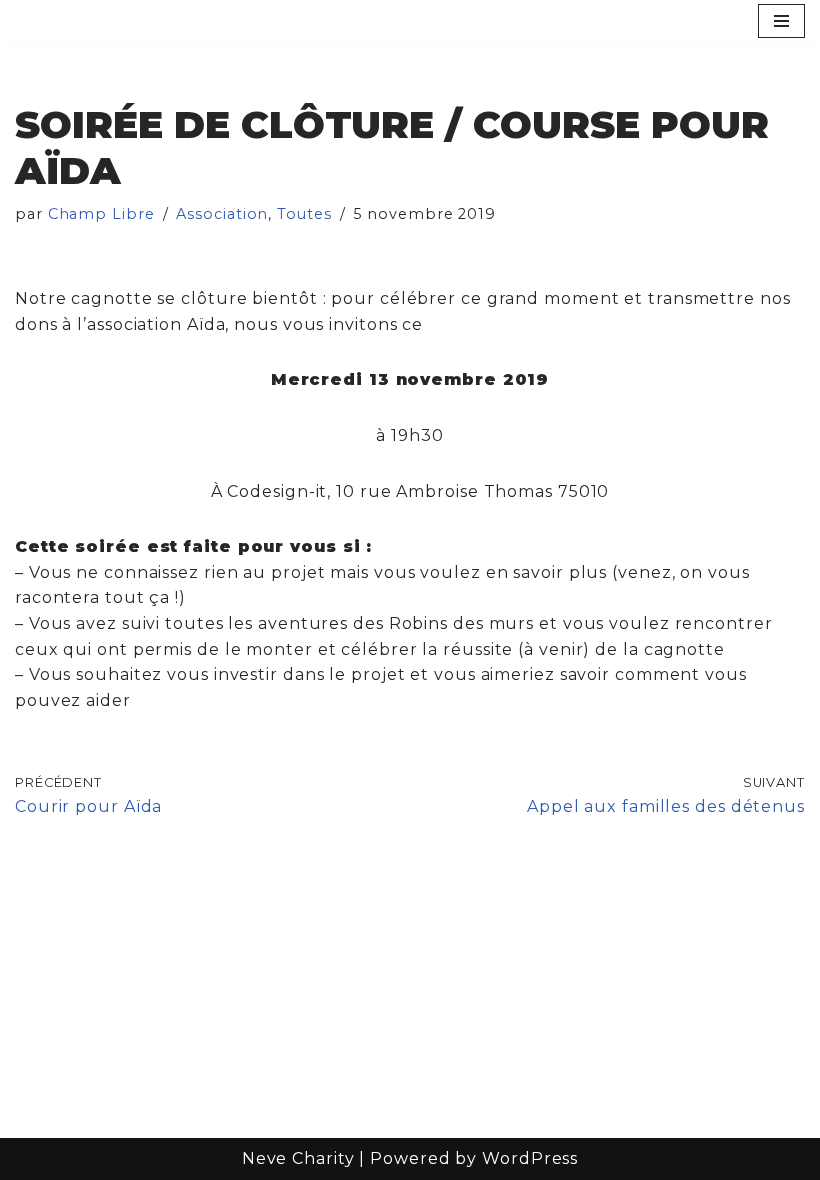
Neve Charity (298, 1158)
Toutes (304, 214)
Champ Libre (101, 214)
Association (222, 214)
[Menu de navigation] (781, 21)
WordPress (530, 1158)
